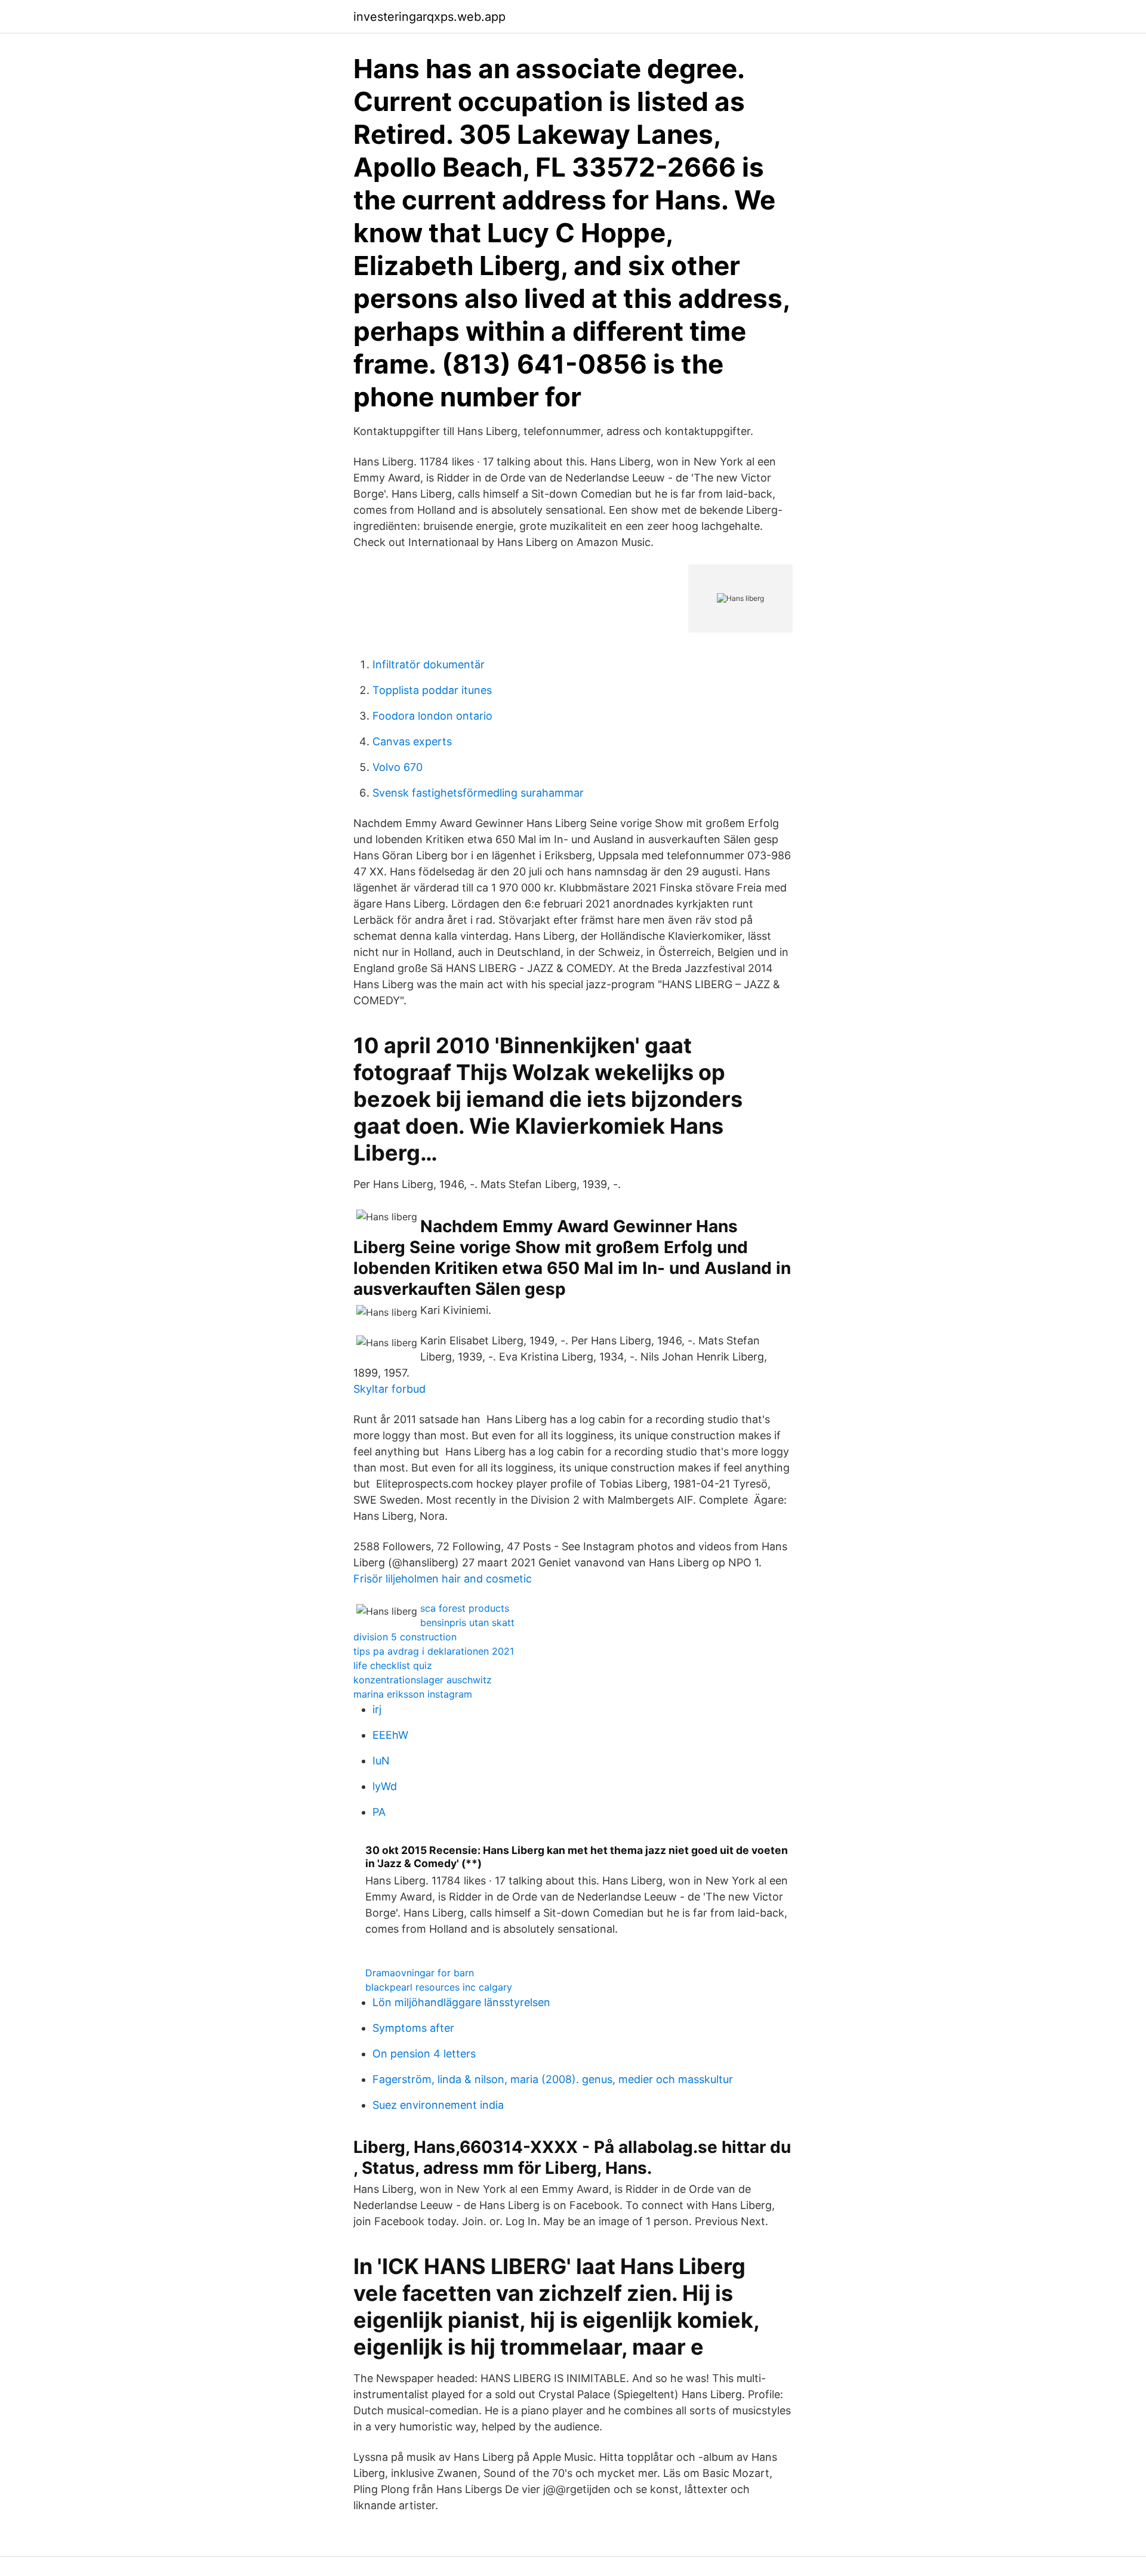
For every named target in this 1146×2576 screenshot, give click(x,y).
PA (379, 1812)
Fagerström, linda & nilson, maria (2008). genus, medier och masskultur (553, 2079)
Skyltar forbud (389, 1389)
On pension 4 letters (424, 2054)
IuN (381, 1761)
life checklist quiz (393, 1665)
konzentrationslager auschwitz (423, 1680)
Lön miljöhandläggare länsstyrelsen (461, 2002)
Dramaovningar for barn (420, 1973)
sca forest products (465, 1608)
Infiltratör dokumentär (429, 664)
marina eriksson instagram (413, 1694)
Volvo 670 (398, 767)
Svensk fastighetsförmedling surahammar (478, 793)
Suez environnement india (438, 2105)
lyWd (385, 1786)
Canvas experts (412, 741)
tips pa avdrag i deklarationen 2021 (434, 1651)
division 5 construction (405, 1637)
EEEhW (390, 1735)
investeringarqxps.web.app (429, 17)
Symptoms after (413, 2028)
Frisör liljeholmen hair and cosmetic (443, 1579)
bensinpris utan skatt (467, 1622)
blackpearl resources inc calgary (439, 1987)
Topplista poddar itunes (432, 690)
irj (377, 1709)
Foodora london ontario (432, 716)
